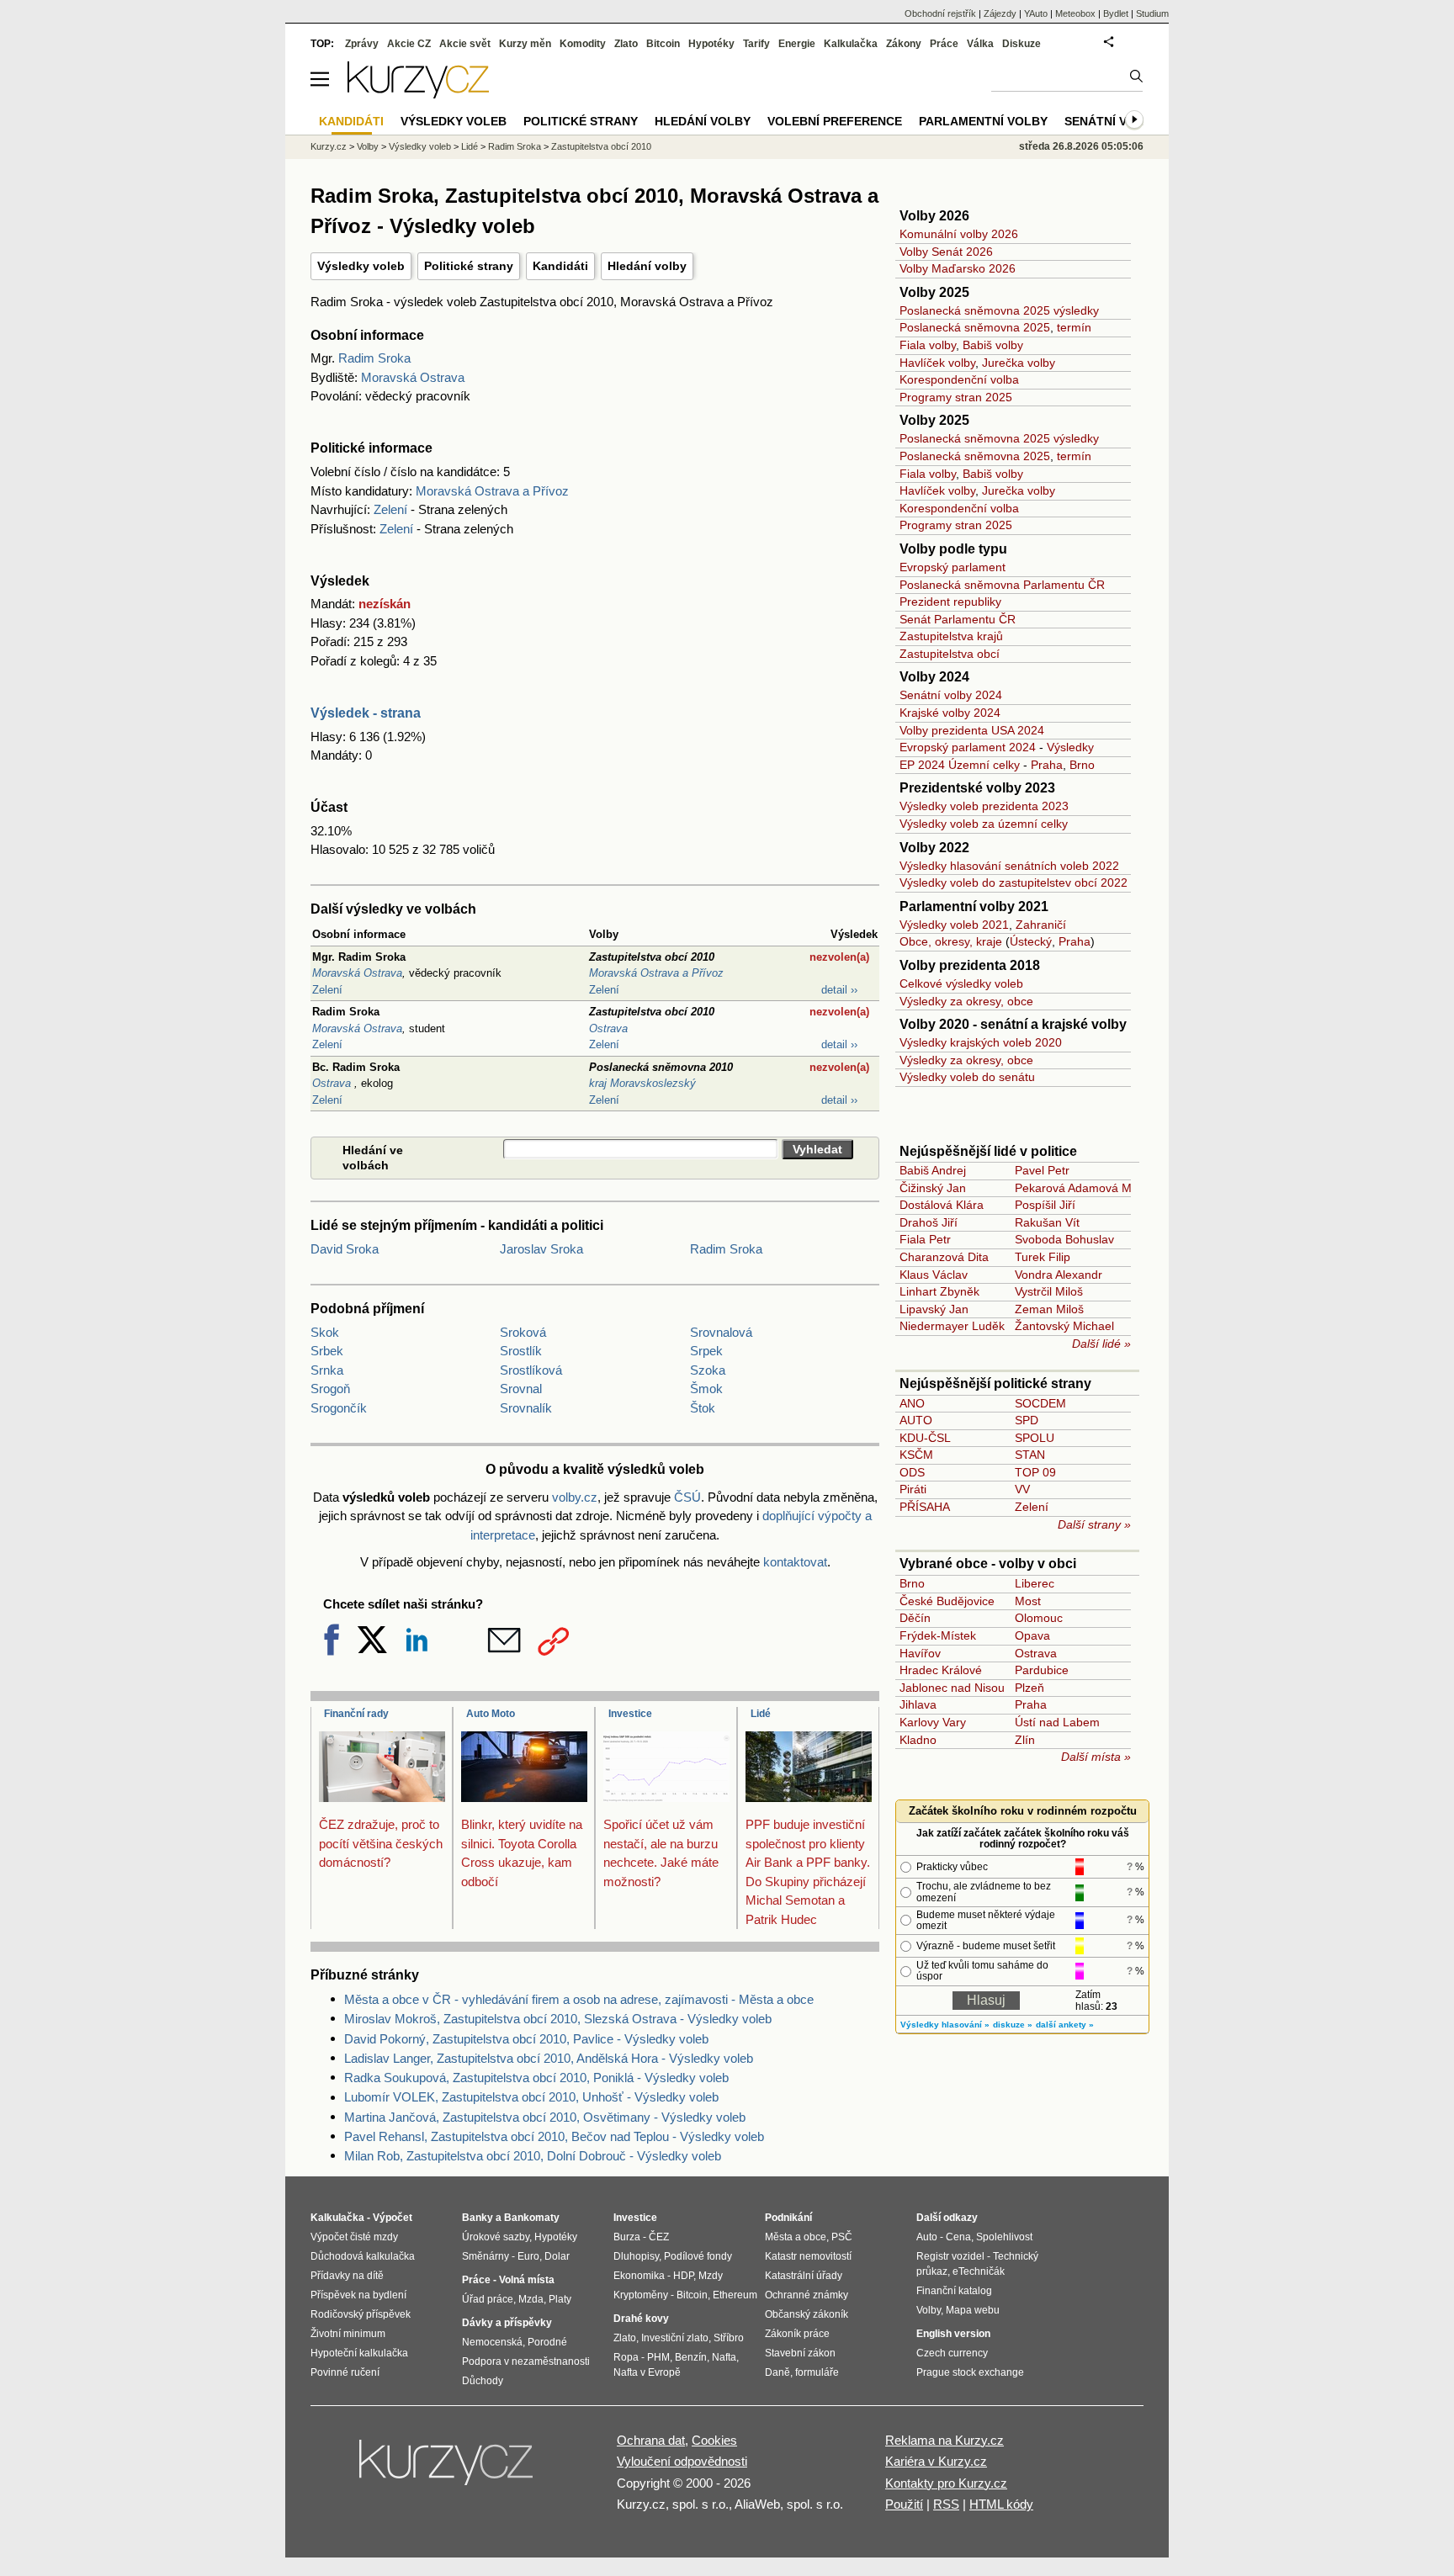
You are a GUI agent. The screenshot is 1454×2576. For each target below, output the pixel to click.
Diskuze (1022, 44)
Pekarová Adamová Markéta (1090, 1188)
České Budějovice (947, 1601)
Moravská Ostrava (413, 377)
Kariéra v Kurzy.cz (936, 2461)
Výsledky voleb (361, 266)
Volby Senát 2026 (946, 252)
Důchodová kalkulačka (363, 2256)
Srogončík (339, 1408)
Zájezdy (1000, 13)
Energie (797, 44)
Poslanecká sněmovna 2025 (975, 327)
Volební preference (835, 121)
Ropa (626, 2357)
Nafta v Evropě (647, 2372)
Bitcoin (663, 44)
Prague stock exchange (970, 2372)
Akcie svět (465, 44)
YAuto (1036, 13)
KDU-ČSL (925, 1438)
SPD (1027, 1420)
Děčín (915, 1618)
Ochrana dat (651, 2440)
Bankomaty (532, 2218)
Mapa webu (973, 2310)
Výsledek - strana (366, 713)
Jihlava (918, 1704)
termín (1074, 327)
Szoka (708, 1370)
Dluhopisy (636, 2256)
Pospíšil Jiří (1045, 1205)
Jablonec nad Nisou (952, 1688)
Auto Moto (491, 1714)
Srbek (327, 1351)
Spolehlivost (1004, 2237)
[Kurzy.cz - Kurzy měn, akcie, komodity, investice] (418, 94)
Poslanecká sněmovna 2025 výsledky (999, 310)
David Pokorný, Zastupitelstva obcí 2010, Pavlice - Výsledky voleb (526, 2039)
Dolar (557, 2256)
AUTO (916, 1420)
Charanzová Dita (944, 1257)
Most (1028, 1601)
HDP (683, 2276)
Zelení (390, 509)
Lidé (761, 1714)
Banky (478, 2218)
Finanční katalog (954, 2291)
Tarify (756, 44)
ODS (912, 1472)
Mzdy (711, 2276)
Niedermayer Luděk (952, 1326)
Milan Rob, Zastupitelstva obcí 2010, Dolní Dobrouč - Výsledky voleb (533, 2156)
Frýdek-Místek (938, 1635)
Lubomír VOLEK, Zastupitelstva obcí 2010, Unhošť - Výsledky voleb (531, 2097)
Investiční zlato (675, 2338)
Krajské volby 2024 (950, 713)
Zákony (904, 44)
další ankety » (1065, 2025)
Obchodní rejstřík (940, 13)
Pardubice (1042, 1670)
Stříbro (729, 2338)
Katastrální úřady (804, 2276)
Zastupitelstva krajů (951, 636)
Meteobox (1075, 13)
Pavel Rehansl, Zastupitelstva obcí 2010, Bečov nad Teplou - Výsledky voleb (554, 2136)
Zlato (626, 44)
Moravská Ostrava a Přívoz (492, 491)
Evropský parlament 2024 (968, 747)
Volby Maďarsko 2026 (958, 268)
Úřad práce (488, 2299)
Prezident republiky (950, 602)
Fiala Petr (925, 1239)
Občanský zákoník (807, 2314)
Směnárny (486, 2256)
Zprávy (362, 44)
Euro (528, 2256)
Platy (560, 2299)
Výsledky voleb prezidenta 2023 (984, 806)
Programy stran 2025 (956, 397)
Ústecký (1031, 941)
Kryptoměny (641, 2295)
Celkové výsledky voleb (961, 983)
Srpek (706, 1351)
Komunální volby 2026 (959, 234)
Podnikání (788, 2218)
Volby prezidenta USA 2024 (972, 730)
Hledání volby (647, 266)
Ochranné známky (807, 2295)
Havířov (920, 1653)
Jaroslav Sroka (541, 1249)
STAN (1030, 1455)
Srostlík (521, 1351)
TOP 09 (1035, 1472)
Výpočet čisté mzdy (354, 2237)
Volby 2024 (934, 677)
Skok (325, 1332)
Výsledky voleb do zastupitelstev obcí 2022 (1014, 883)
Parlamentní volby (983, 121)
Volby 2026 (934, 216)
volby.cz (575, 1497)
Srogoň (330, 1389)
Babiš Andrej (933, 1170)
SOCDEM (1040, 1403)
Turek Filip (1043, 1257)
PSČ (842, 2237)
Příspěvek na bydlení (358, 2295)
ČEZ (659, 2237)
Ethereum (735, 2295)
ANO (912, 1403)
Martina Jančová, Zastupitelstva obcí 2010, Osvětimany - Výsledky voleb (545, 2117)
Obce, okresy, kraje (951, 941)
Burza (627, 2237)
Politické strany (469, 266)
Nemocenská (492, 2342)
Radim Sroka (374, 358)
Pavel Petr (1042, 1170)
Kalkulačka (851, 44)
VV (1022, 1489)
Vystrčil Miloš (1049, 1291)
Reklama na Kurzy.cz (945, 2440)
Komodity (583, 44)
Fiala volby (928, 345)
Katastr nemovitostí (808, 2256)
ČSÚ (687, 1497)
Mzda (531, 2299)
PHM (658, 2357)
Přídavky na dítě (347, 2276)
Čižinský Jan (933, 1188)
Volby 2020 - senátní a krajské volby (1013, 1024)
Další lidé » (1101, 1344)
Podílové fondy (698, 2256)
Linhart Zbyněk (939, 1291)
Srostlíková (531, 1370)
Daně (777, 2372)
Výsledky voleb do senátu (967, 1077)
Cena (958, 2237)
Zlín (1025, 1740)
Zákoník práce (797, 2334)
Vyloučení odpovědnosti (682, 2461)
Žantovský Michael (1064, 1326)
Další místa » (1096, 1757)
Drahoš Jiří (929, 1222)
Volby (368, 146)
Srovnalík (526, 1408)
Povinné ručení (345, 2372)
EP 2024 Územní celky (960, 765)
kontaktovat (795, 1562)
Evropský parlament (953, 567)
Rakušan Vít (1047, 1222)
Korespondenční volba (959, 379)
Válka (980, 44)
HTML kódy (1001, 2504)
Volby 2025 (934, 292)
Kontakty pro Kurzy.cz (946, 2483)
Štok (703, 1408)
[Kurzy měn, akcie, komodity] (448, 2469)
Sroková (523, 1332)
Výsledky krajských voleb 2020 (981, 1042)
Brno (1082, 765)
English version (953, 2334)
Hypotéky (711, 44)
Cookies (714, 2440)
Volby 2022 (934, 848)
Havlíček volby (937, 363)
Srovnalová (721, 1332)
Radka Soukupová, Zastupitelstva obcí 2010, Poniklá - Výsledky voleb (536, 2078)
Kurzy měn (525, 44)
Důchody (483, 2381)
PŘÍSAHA (925, 1507)
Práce (944, 44)
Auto (927, 2237)
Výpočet (393, 2218)
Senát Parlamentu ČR (958, 619)
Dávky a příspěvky (507, 2323)
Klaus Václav (934, 1275)
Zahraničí (1041, 925)
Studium (1152, 13)
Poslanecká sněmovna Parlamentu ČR (1002, 585)
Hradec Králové (941, 1670)
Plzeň (1029, 1688)
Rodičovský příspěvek (361, 2314)
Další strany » (1094, 1524)
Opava (1032, 1635)
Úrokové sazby (496, 2237)
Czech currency (952, 2353)
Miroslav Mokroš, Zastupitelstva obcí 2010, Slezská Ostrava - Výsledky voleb (558, 2019)
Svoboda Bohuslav (1064, 1239)
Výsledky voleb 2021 (954, 925)
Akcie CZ (409, 44)
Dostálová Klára (942, 1205)
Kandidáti (560, 266)
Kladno (918, 1740)
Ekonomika (639, 2276)
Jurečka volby (1019, 363)
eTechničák (979, 2271)
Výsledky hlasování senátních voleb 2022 (1009, 866)
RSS (946, 2504)
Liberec (1035, 1583)
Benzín (691, 2357)
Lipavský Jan (934, 1309)
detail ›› (839, 990)
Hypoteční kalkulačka (359, 2353)
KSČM (916, 1455)
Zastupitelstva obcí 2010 (601, 146)
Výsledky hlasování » (945, 2025)
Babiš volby (993, 345)
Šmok (706, 1389)
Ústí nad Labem (1057, 1722)
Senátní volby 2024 (951, 695)
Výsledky (1070, 747)
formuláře (817, 2372)
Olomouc (1039, 1618)
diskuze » (1013, 2025)
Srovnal (521, 1389)
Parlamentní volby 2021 (974, 906)
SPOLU (1035, 1438)
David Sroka (345, 1249)
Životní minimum (348, 2334)
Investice (630, 1714)
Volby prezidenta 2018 (970, 965)
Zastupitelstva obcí (950, 654)
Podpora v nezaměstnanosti (526, 2361)
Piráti (913, 1489)
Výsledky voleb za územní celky (984, 824)
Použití (904, 2504)
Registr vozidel (950, 2256)
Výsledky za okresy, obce (966, 1001)
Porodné (547, 2342)
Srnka (327, 1370)
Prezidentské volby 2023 (977, 788)
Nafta (724, 2357)
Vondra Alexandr (1059, 1275)
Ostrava (333, 1083)
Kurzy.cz (329, 146)
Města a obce (796, 2237)
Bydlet (1116, 13)
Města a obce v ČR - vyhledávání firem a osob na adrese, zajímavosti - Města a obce (579, 1999)
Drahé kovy (641, 2319)
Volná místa (527, 2280)
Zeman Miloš (1049, 1309)
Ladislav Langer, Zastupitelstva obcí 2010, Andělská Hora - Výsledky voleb (549, 2058)
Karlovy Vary (933, 1722)
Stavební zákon (800, 2353)
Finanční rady (356, 1714)
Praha (1047, 765)
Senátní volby (1112, 121)
